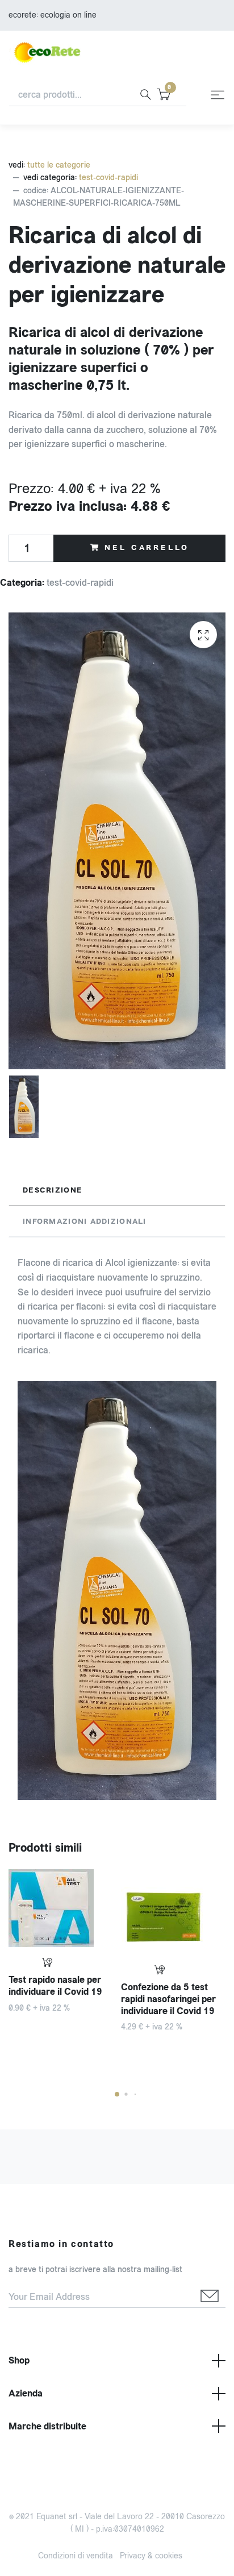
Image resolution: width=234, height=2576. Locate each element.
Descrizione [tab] (53, 1190)
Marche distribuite (47, 2426)
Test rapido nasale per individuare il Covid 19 (55, 1986)
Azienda (26, 2393)
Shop (19, 2360)
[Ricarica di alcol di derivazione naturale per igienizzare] (203, 635)
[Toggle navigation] (218, 95)
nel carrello (147, 548)
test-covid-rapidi (108, 178)
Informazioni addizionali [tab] (85, 1222)
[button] (117, 2094)
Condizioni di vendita (76, 2556)
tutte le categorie (59, 165)
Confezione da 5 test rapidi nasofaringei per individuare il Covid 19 (168, 1999)
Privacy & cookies (151, 2556)
